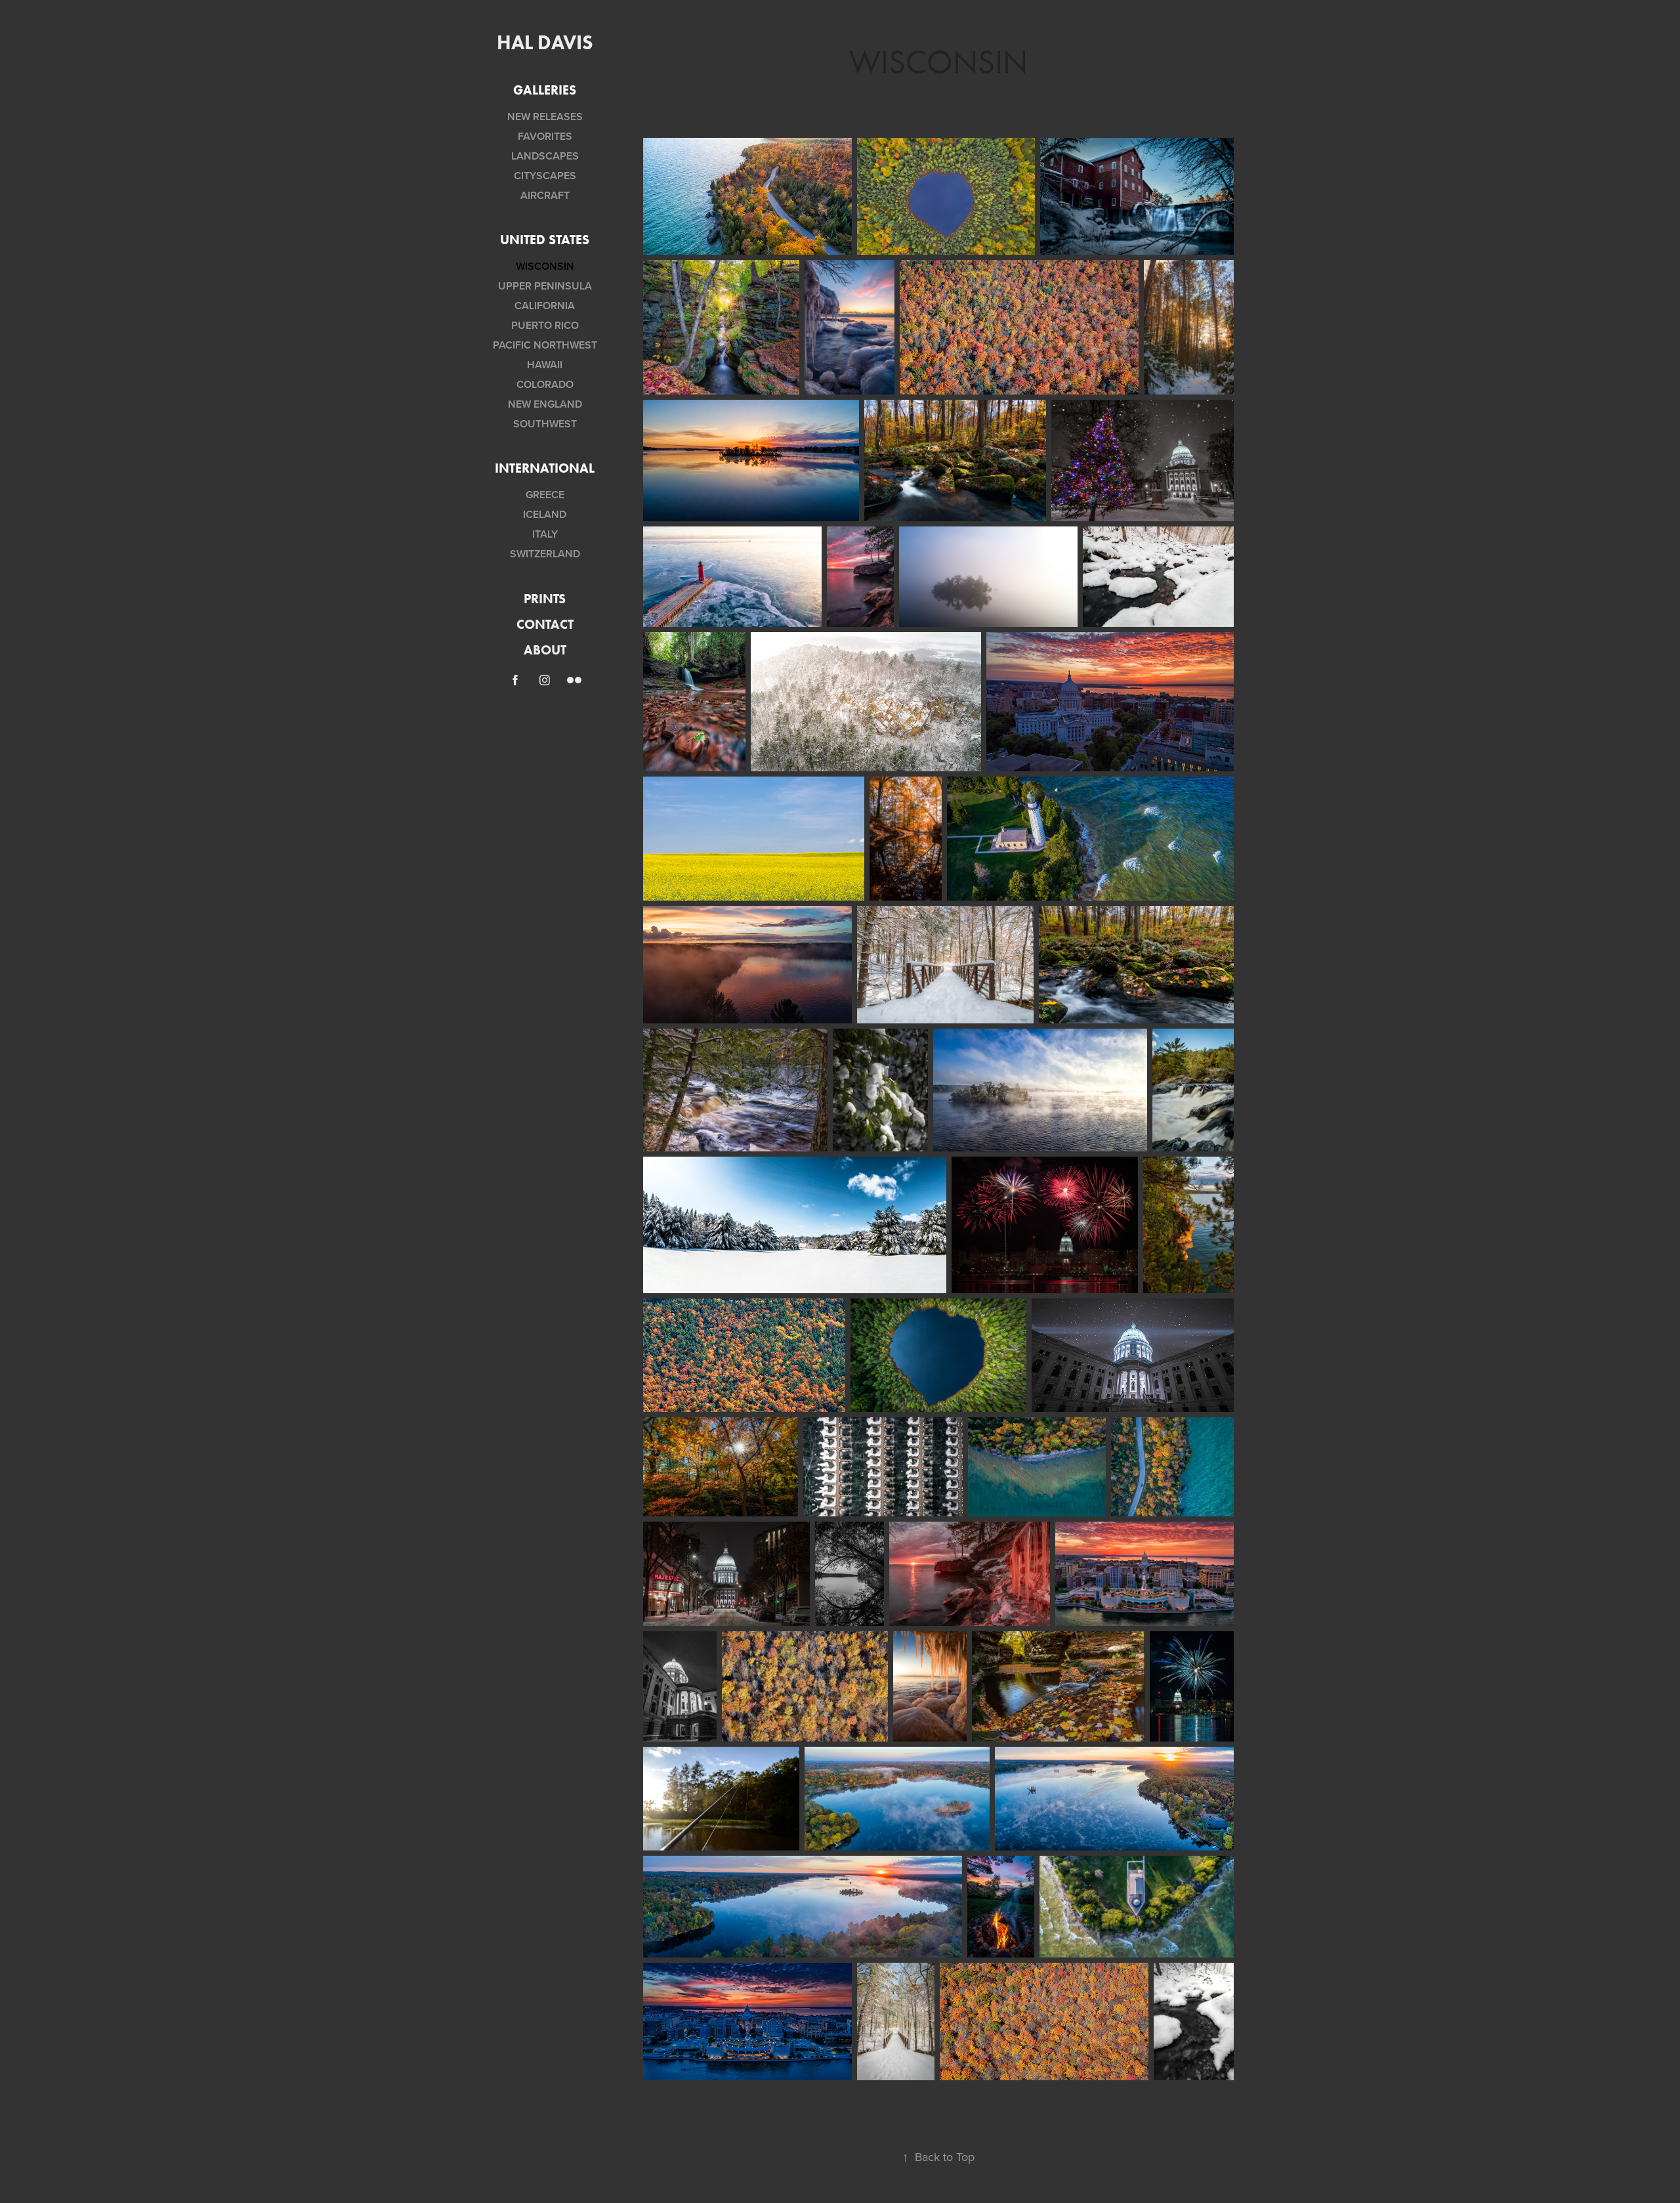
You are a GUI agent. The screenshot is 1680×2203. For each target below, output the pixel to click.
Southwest (545, 424)
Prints (545, 599)
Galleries (545, 90)
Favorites (545, 136)
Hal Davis (545, 42)
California (545, 306)
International (545, 468)
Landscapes (545, 156)
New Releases (545, 117)
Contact (545, 624)
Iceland (545, 514)
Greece (545, 495)
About (545, 650)
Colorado (545, 384)
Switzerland (545, 554)
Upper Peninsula (545, 286)
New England (545, 404)
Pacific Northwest (545, 345)
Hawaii (545, 365)
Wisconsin (545, 266)
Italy (545, 534)
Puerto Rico (545, 325)
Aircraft (545, 195)
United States (545, 240)
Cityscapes (545, 176)
